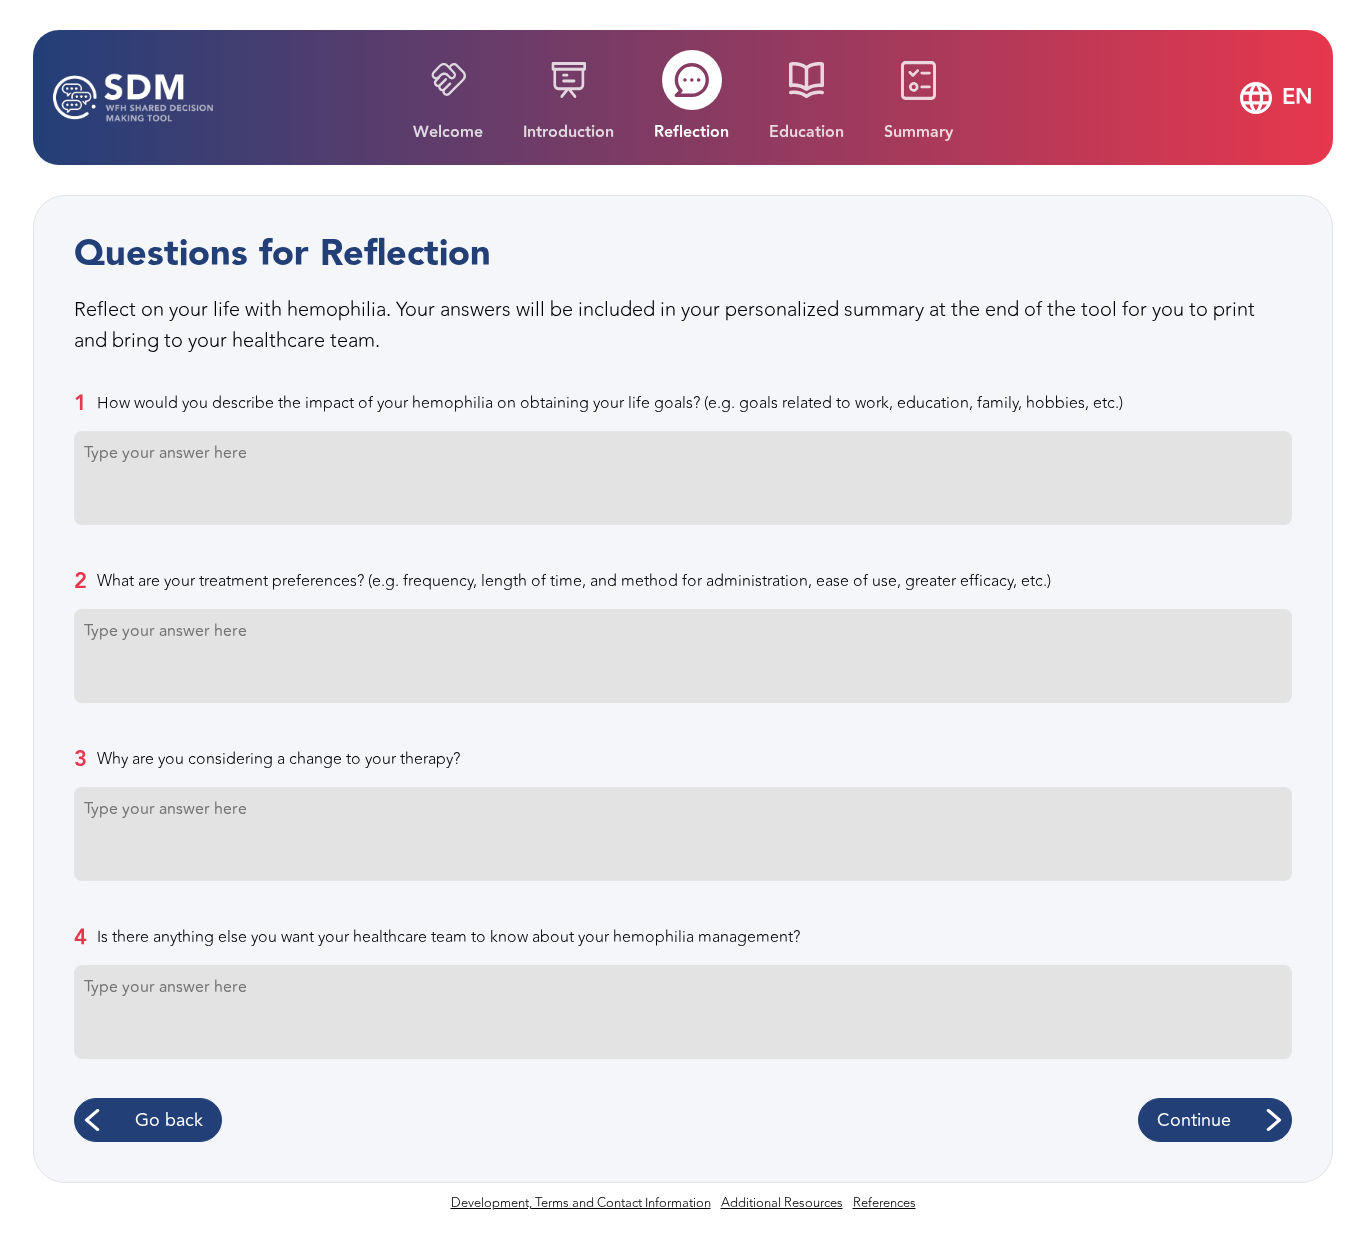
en (1297, 97)
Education (806, 132)
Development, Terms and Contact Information (581, 1203)
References (884, 1203)
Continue (1194, 1120)
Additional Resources (782, 1203)
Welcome (448, 132)
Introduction (568, 132)
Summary (918, 132)
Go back (169, 1120)
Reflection (691, 132)
